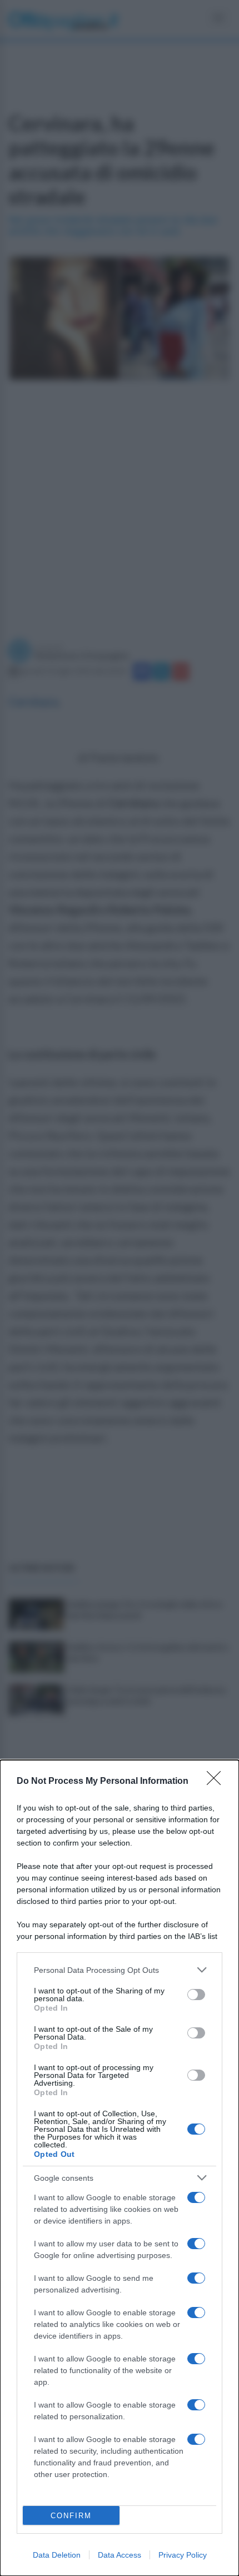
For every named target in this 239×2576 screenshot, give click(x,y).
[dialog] (120, 2168)
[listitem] (120, 1970)
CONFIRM (71, 2516)
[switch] (196, 1995)
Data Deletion (57, 2555)
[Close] (217, 1782)
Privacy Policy (183, 2555)
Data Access (120, 2555)
